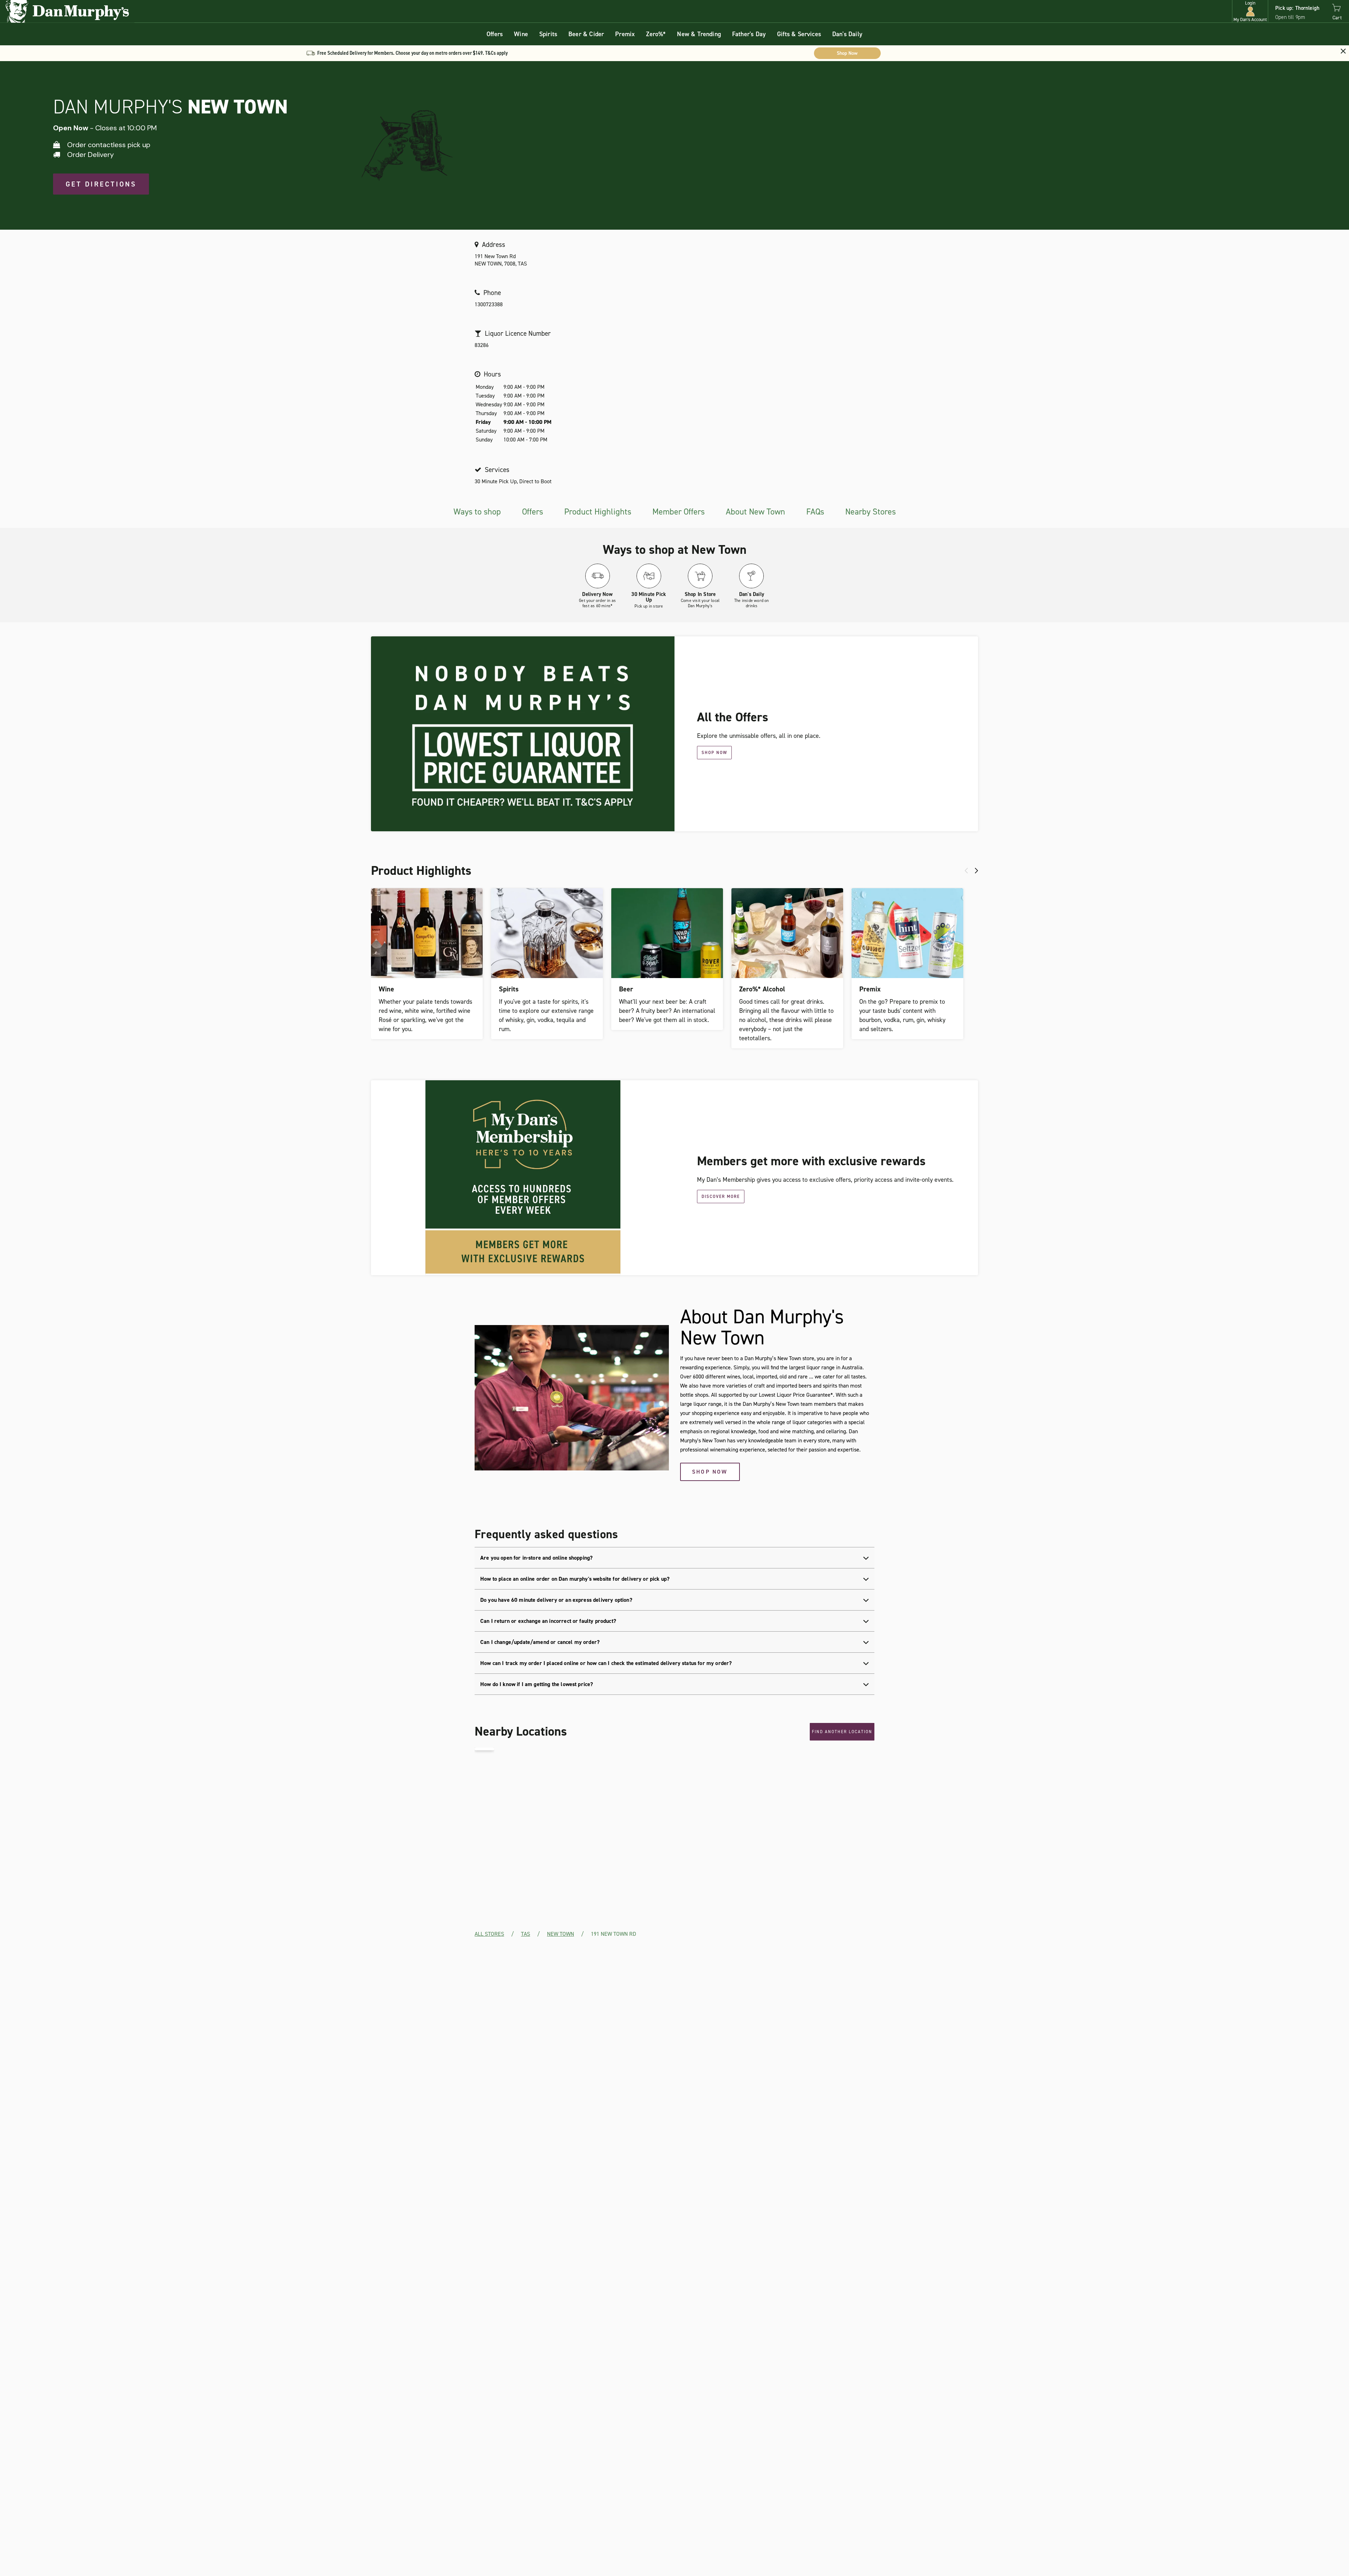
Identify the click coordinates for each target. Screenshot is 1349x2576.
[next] (976, 871)
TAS (526, 1934)
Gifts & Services (799, 34)
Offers (495, 34)
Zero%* (656, 34)
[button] (1250, 11)
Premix (625, 34)
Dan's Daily (847, 34)
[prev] (966, 871)
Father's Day (749, 34)
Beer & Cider (586, 34)
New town (561, 1934)
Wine (521, 34)
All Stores (489, 1934)
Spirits (548, 34)
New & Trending (699, 34)
